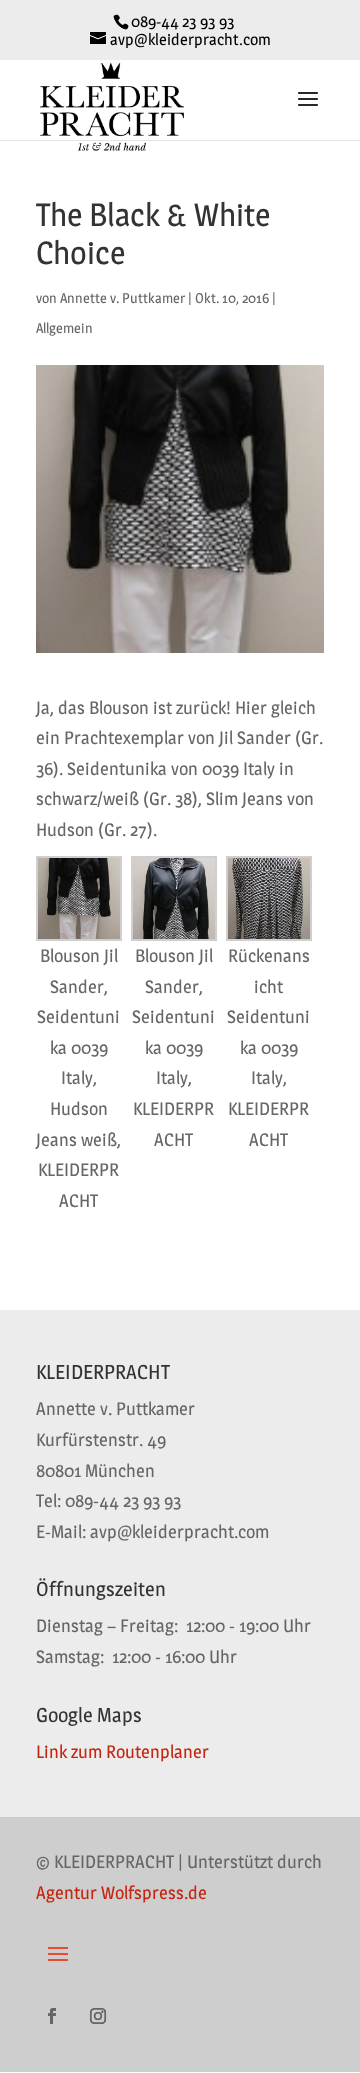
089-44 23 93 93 (183, 21)
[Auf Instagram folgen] (98, 2016)
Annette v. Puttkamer (122, 297)
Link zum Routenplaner (122, 1751)
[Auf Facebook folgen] (52, 2016)
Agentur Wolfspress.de (121, 1892)
